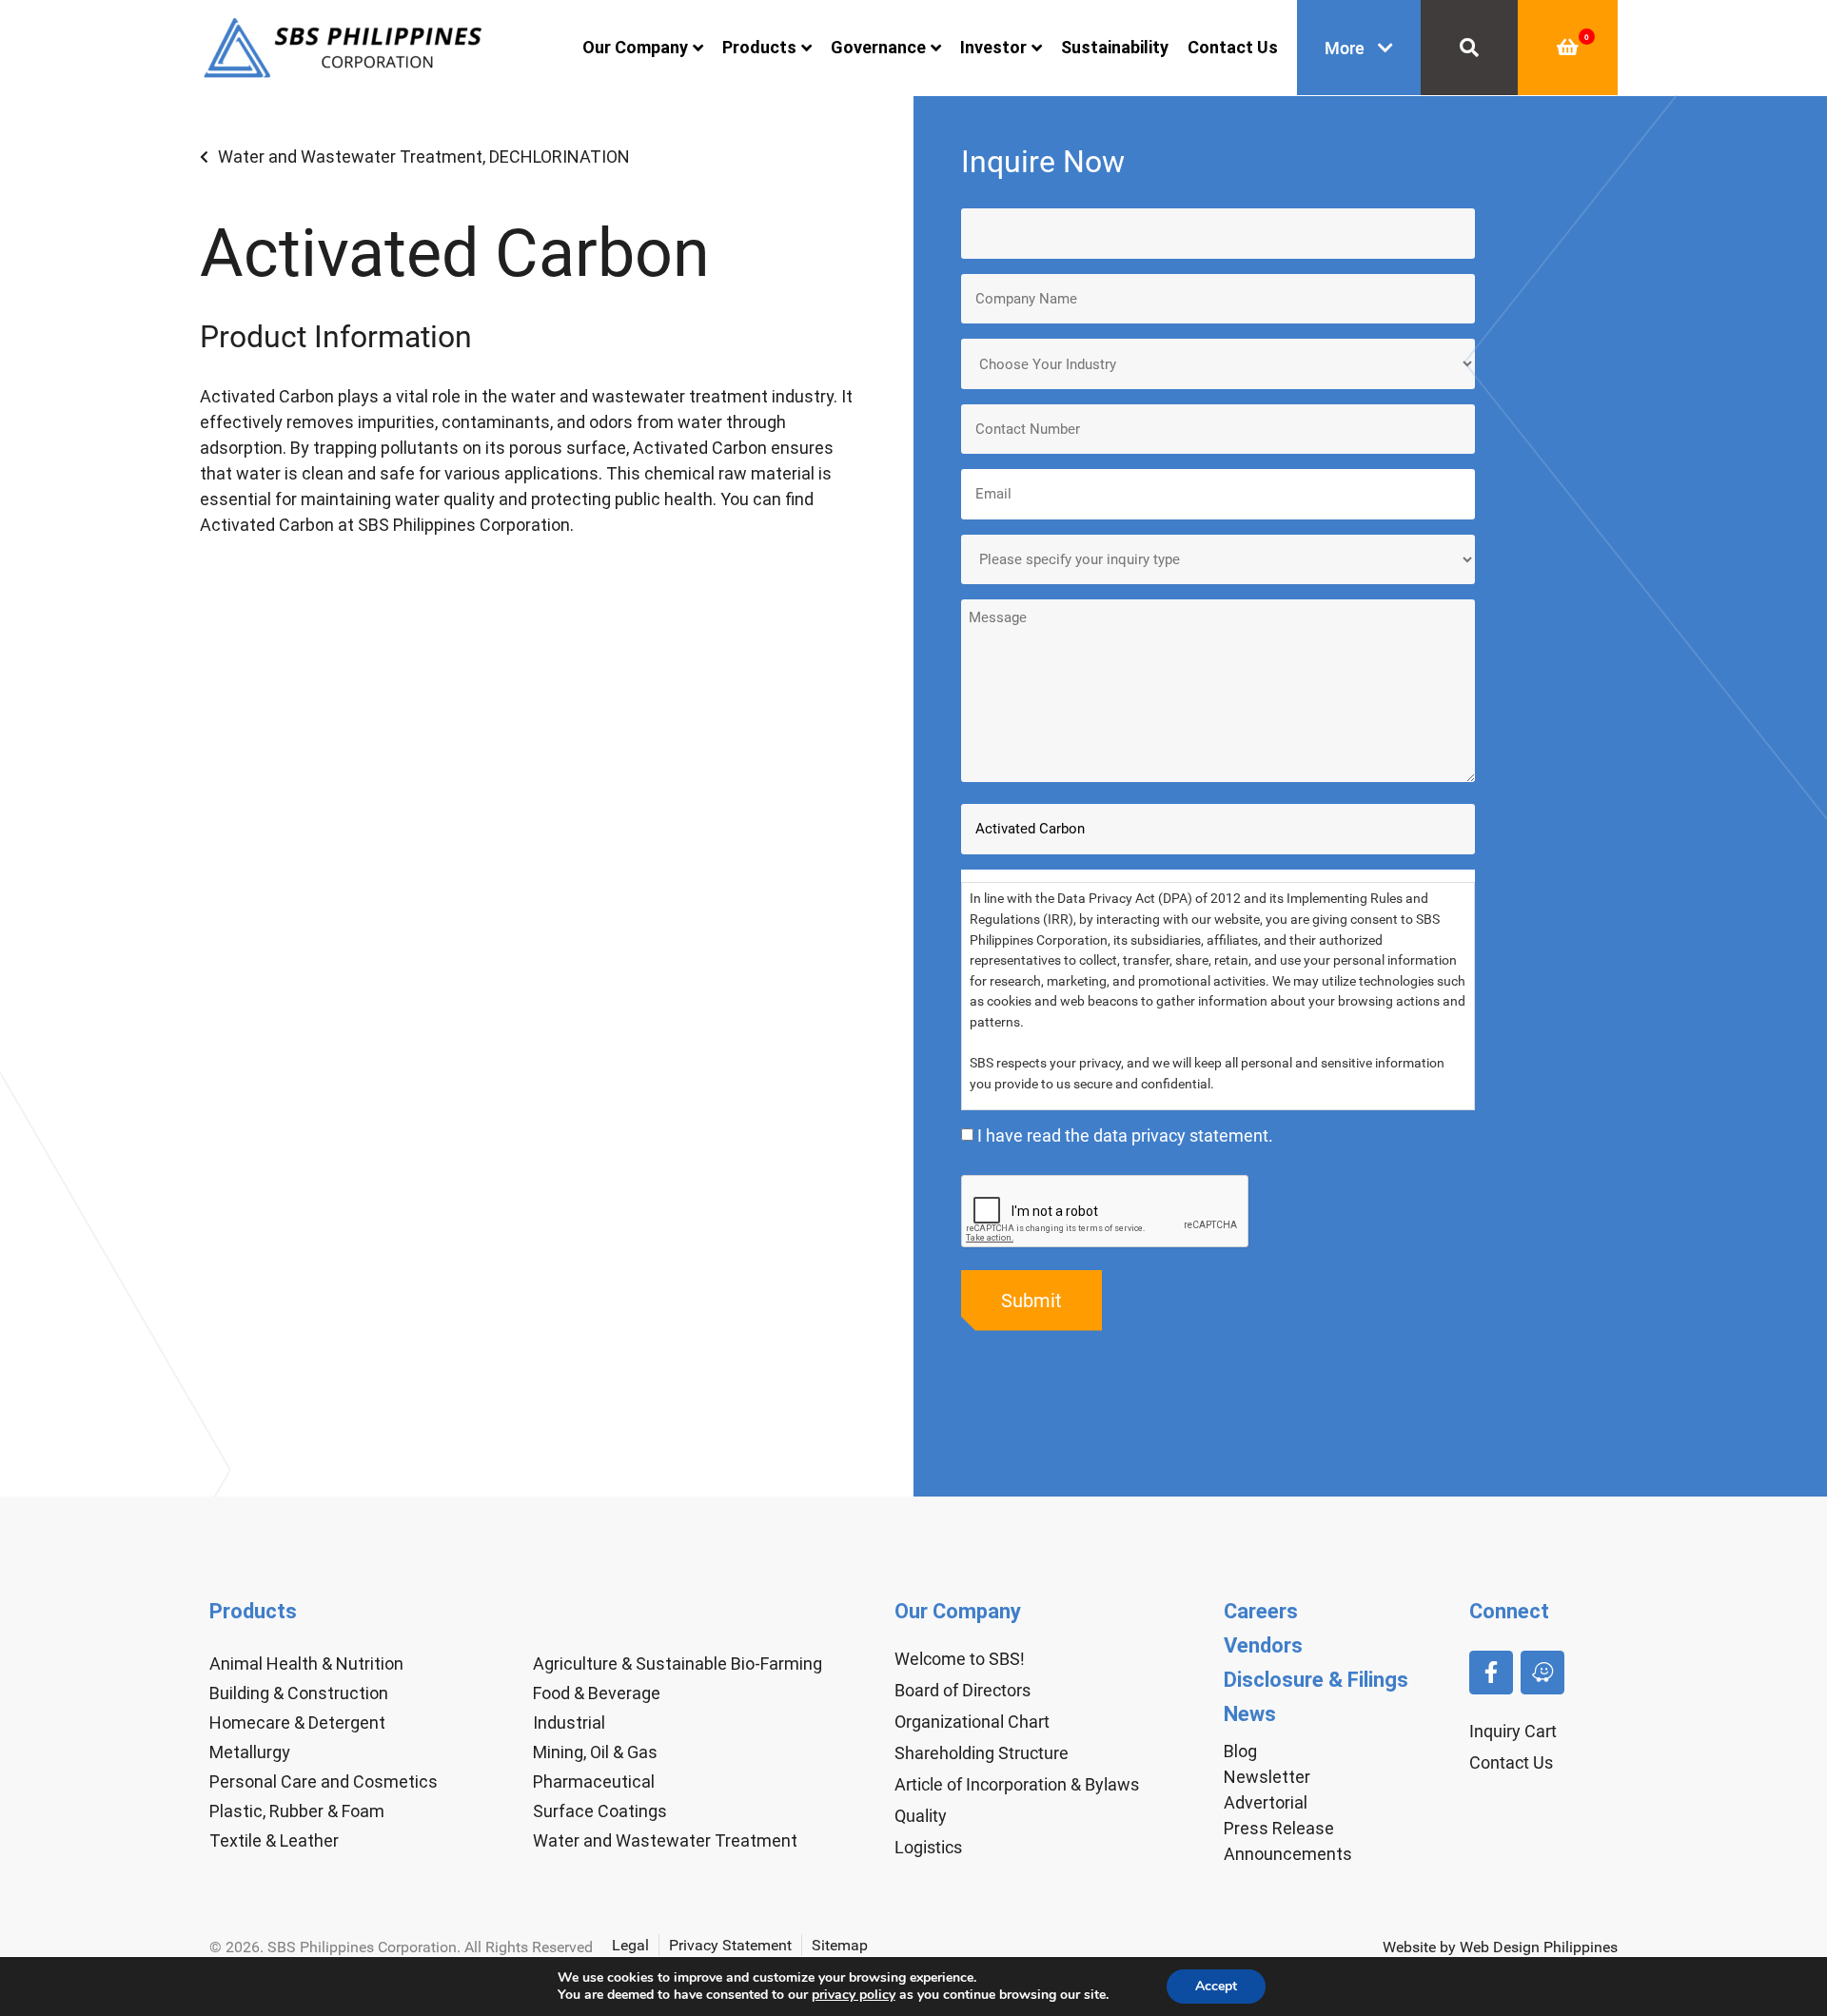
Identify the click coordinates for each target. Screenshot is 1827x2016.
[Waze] (1542, 1673)
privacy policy (854, 1995)
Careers (1261, 1611)
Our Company (635, 47)
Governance (878, 47)
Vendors (1263, 1645)
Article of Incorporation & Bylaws (1017, 1784)
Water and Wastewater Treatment (350, 157)
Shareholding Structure (982, 1753)
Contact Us (1233, 47)
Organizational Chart (972, 1722)
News (1250, 1714)
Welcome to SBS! (960, 1659)
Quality (921, 1816)
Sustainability (1115, 47)
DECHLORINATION (560, 157)
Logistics (928, 1847)
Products (759, 47)
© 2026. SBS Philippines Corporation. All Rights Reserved (401, 1947)
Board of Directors (963, 1690)
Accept (1216, 1986)
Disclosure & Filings (1316, 1680)
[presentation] (1106, 1212)
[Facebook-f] (1491, 1673)
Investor (993, 47)
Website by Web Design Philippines (1500, 1947)
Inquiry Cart (1513, 1731)
